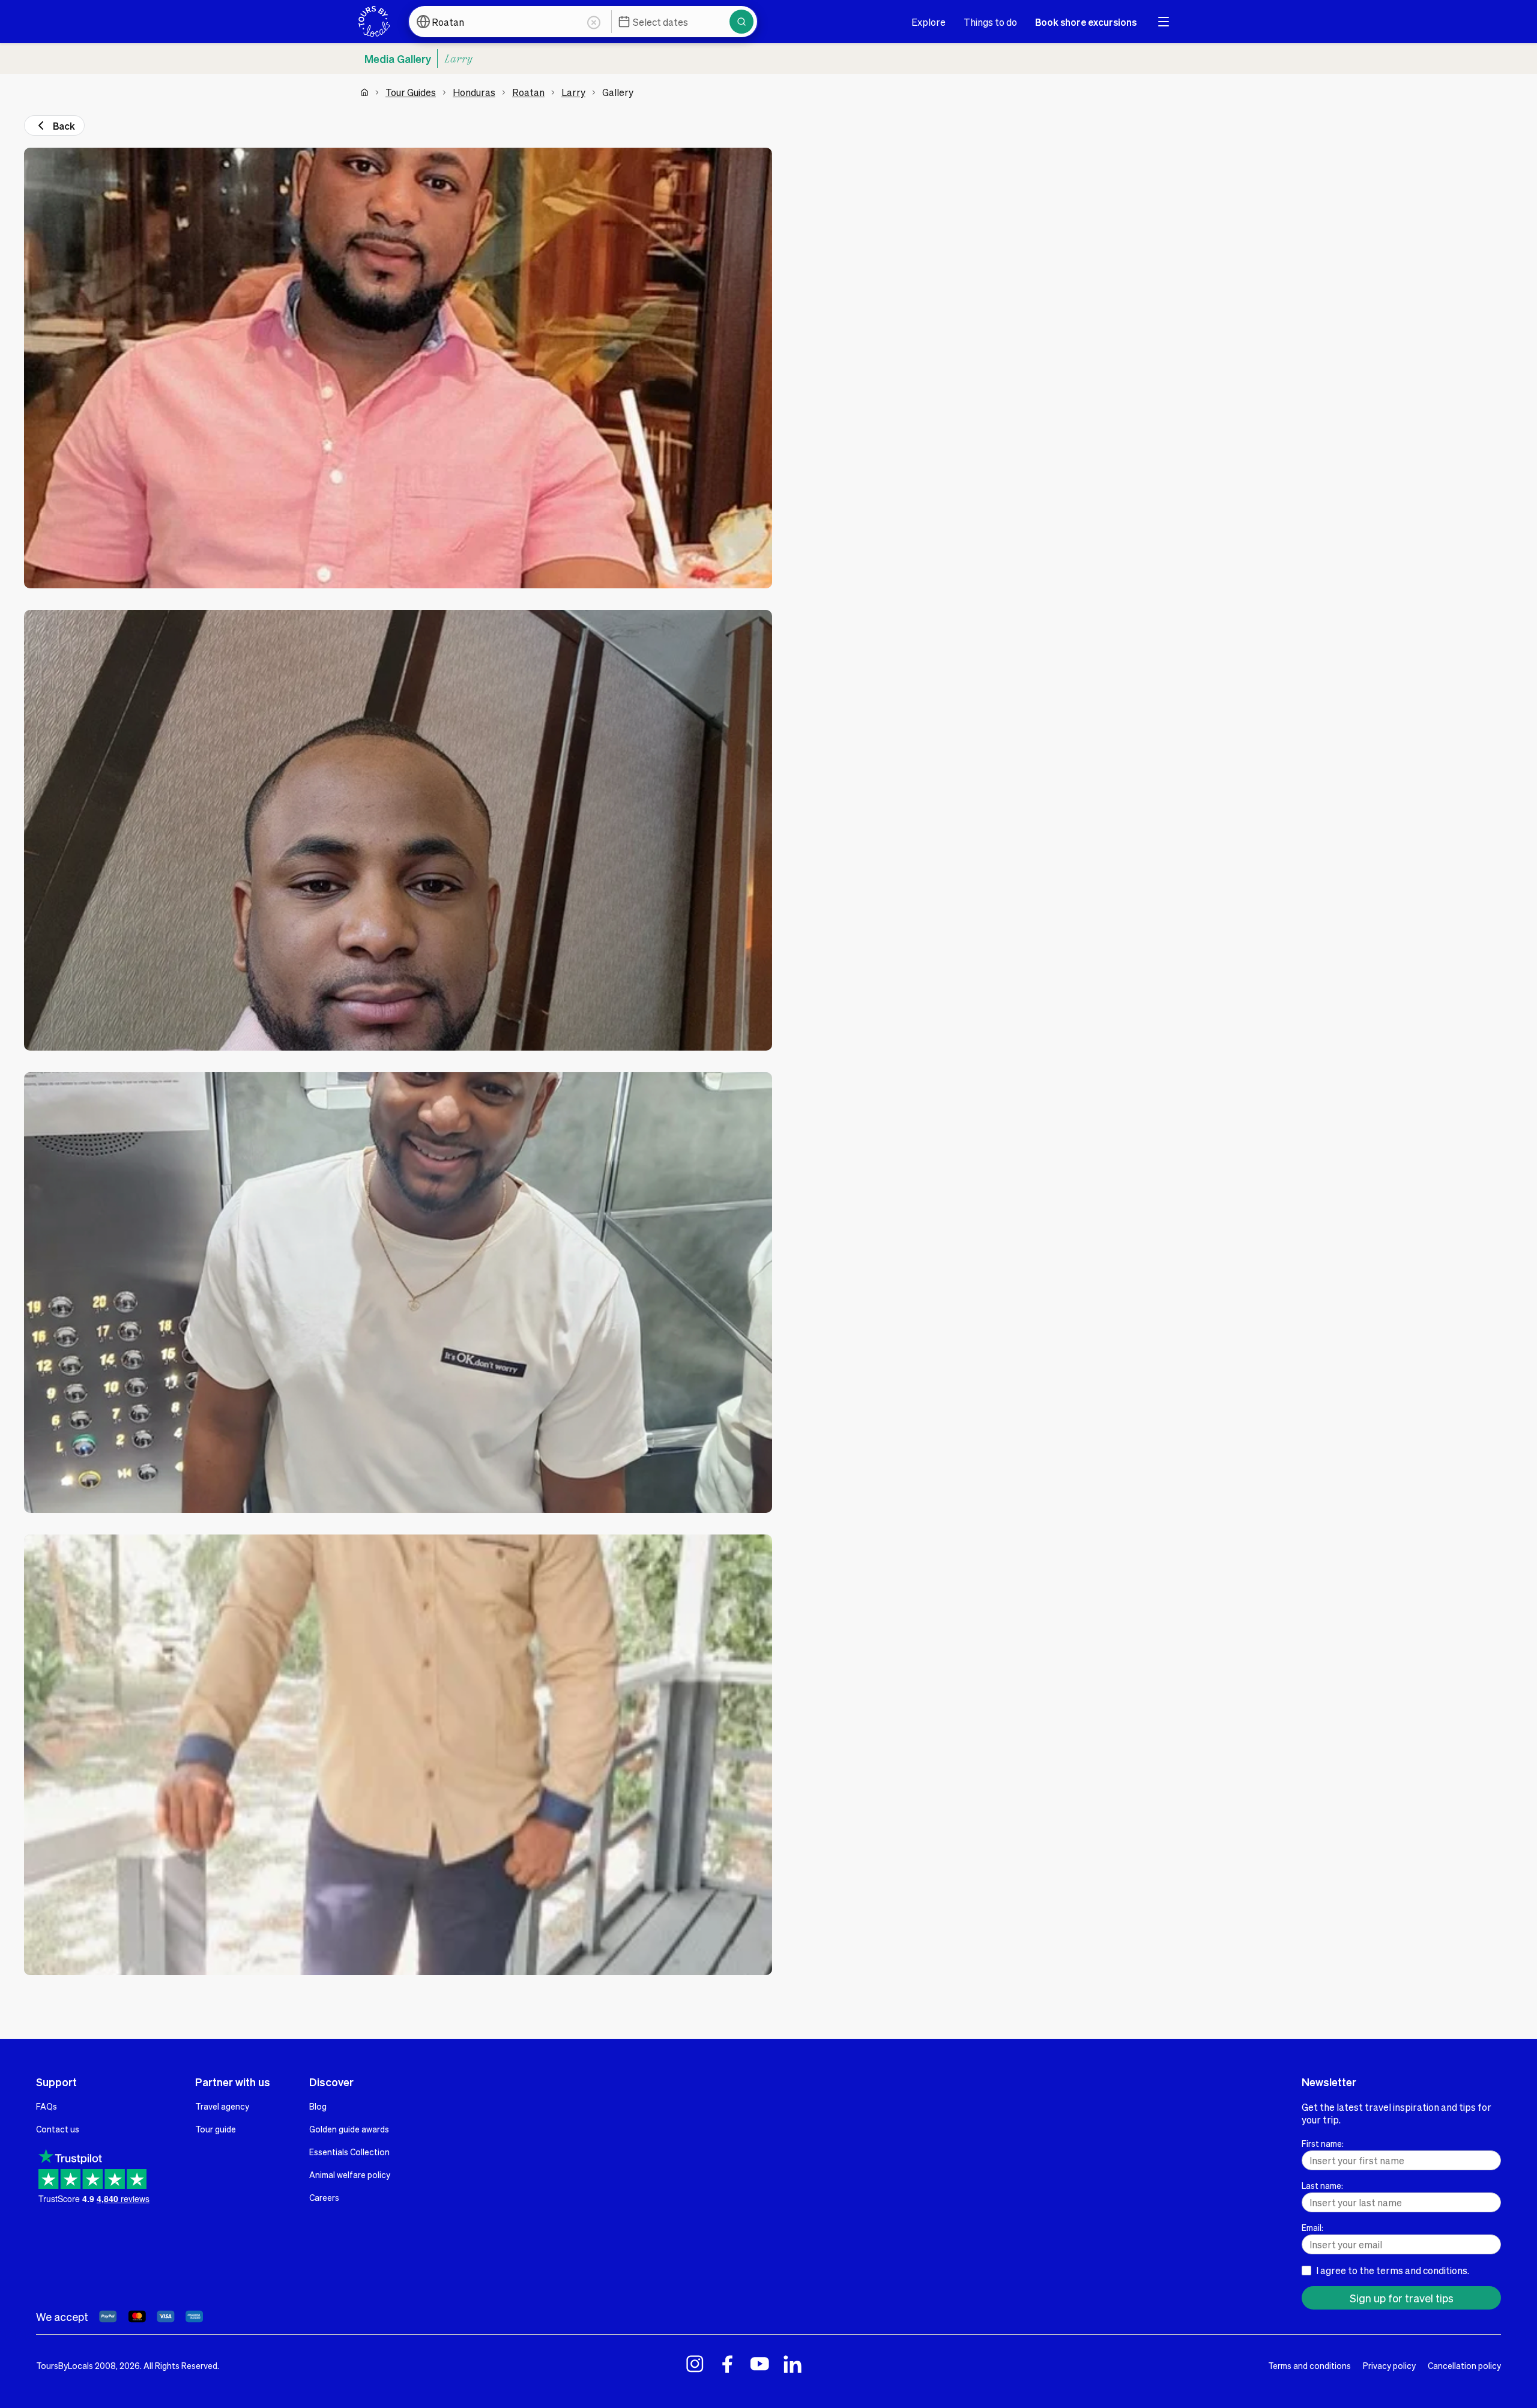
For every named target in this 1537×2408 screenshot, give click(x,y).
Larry (573, 92)
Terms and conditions (1309, 2365)
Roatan (528, 92)
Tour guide (216, 2129)
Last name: (1322, 2185)
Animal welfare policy (350, 2174)
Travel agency (222, 2106)
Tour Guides (411, 92)
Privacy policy (1389, 2365)
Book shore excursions (1086, 22)
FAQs (47, 2106)
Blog (318, 2106)
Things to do (990, 22)
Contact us (58, 2129)
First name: (1323, 2143)
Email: (1312, 2227)
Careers (324, 2197)
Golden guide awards (349, 2129)
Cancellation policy (1464, 2365)
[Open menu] (1164, 22)
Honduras (474, 92)
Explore (929, 22)
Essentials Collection (349, 2152)
